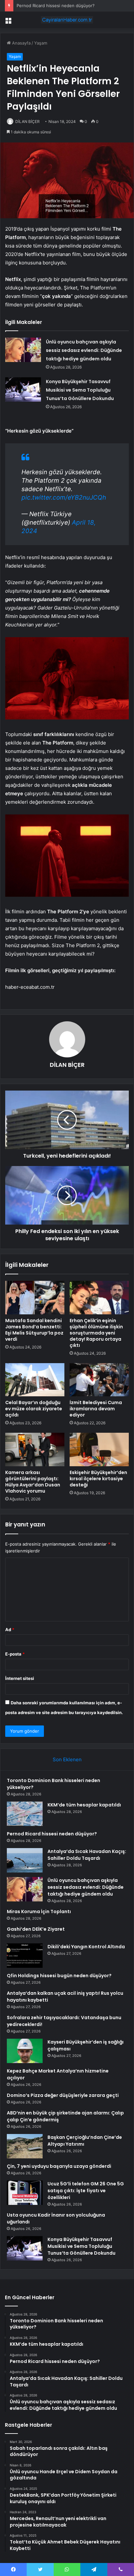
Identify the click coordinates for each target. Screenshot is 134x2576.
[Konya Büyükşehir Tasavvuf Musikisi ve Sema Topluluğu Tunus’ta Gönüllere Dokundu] (23, 389)
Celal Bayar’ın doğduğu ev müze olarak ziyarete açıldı (34, 1409)
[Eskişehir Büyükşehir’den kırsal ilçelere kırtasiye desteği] (99, 1449)
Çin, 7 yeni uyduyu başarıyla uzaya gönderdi (59, 2166)
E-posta (15, 1654)
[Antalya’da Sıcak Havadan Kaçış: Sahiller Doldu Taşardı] (25, 1860)
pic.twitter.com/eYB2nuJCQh (64, 497)
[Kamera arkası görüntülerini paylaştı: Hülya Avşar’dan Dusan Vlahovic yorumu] (35, 1449)
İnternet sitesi (20, 1678)
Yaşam (41, 43)
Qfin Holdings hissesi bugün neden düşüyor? (59, 1976)
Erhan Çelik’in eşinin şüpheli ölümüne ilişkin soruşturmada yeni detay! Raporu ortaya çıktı (96, 1333)
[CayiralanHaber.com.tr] (67, 20)
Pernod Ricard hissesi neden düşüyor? (56, 6)
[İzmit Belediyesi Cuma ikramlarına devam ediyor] (99, 1380)
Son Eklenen (67, 1759)
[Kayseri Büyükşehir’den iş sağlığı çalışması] (25, 2051)
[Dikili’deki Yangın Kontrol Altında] (25, 1956)
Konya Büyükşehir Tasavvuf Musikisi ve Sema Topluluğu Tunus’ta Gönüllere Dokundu (80, 390)
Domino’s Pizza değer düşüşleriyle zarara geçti (63, 2095)
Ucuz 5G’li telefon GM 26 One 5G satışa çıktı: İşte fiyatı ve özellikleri (86, 2191)
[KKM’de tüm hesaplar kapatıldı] (25, 1814)
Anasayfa (21, 43)
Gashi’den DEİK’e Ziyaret (36, 1929)
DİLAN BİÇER (27, 121)
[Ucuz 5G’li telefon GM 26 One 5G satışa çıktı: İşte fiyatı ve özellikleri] (25, 2193)
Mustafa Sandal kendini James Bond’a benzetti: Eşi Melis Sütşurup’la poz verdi (34, 1330)
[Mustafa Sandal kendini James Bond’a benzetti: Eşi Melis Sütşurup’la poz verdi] (35, 1298)
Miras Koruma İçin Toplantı (39, 1912)
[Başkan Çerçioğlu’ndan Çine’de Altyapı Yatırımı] (25, 2146)
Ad (10, 1630)
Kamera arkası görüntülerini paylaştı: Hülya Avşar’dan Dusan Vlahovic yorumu (33, 1482)
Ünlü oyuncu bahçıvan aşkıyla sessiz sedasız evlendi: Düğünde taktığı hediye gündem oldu (84, 350)
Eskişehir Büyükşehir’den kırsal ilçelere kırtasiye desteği (98, 1479)
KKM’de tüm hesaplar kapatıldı (84, 1805)
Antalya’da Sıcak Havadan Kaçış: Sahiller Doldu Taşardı (87, 1855)
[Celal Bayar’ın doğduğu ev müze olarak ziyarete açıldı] (35, 1380)
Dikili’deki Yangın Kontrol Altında (86, 1947)
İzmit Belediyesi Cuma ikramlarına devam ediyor (96, 1409)
